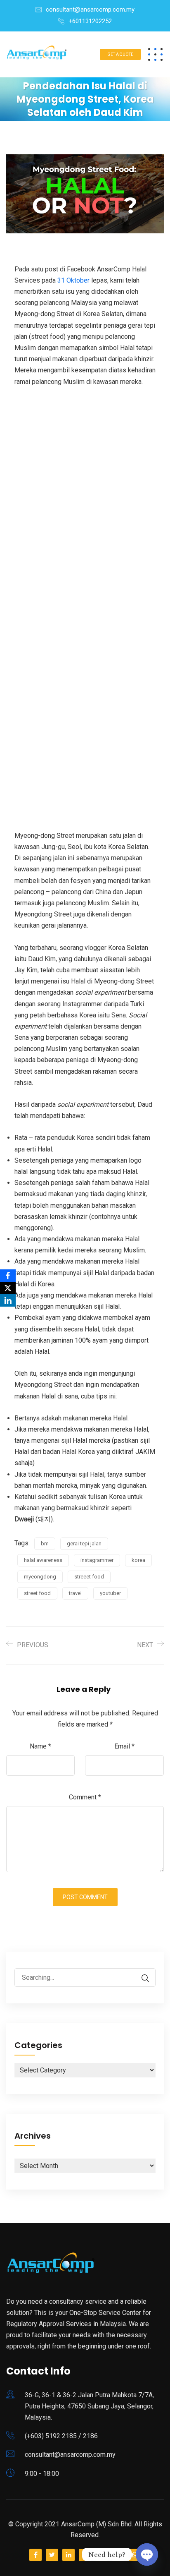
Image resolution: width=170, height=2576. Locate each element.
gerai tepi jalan (84, 1543)
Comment (85, 1797)
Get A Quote (120, 54)
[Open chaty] (147, 2554)
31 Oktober (73, 280)
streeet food (89, 1577)
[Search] (141, 1978)
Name (40, 1746)
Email (124, 1746)
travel (75, 1593)
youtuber (110, 1593)
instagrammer (97, 1560)
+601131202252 (90, 21)
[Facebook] (8, 1276)
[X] (8, 1288)
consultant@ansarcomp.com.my (90, 10)
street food (37, 1593)
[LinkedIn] (8, 1300)
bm (45, 1543)
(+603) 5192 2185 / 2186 (61, 2436)
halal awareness (43, 1560)
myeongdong (40, 1577)
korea (138, 1560)
